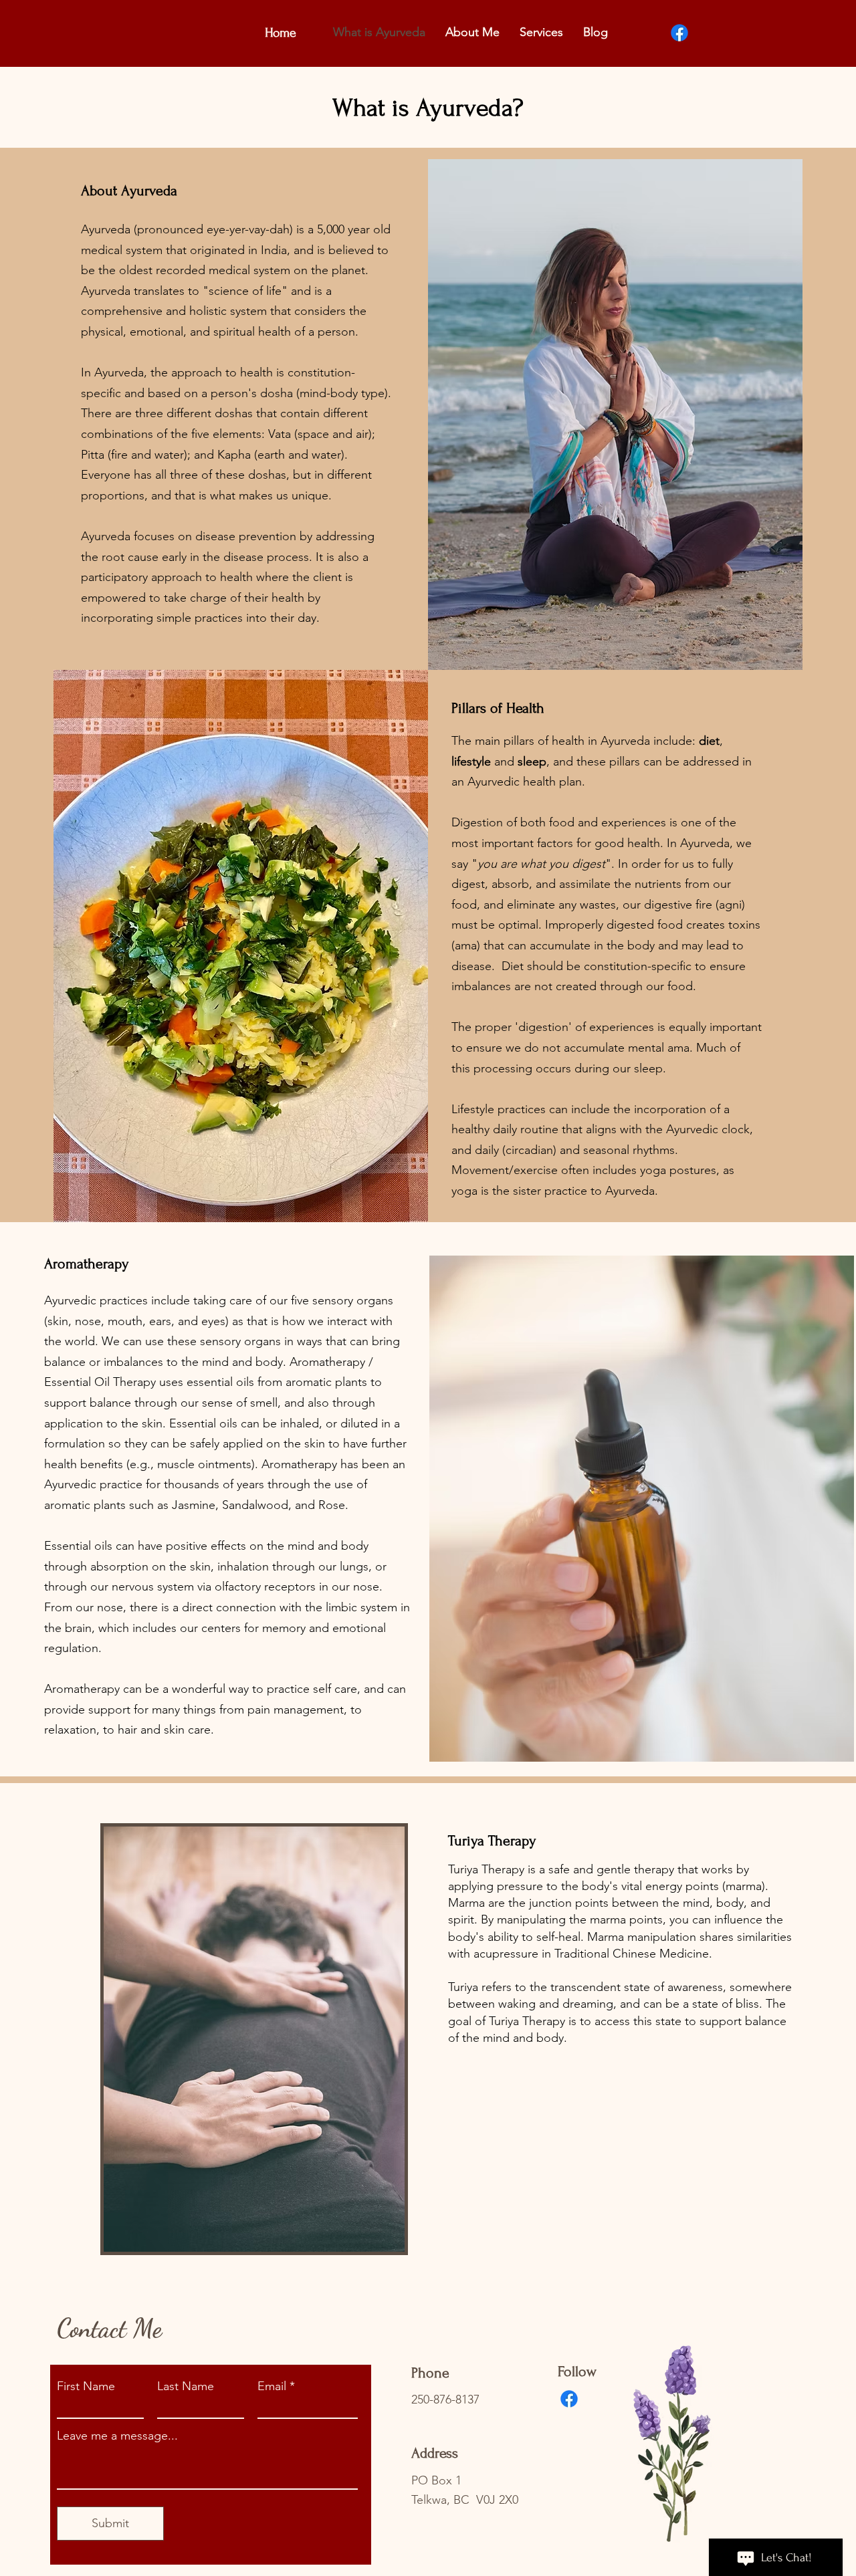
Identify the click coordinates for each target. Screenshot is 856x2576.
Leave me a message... (117, 2436)
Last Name (186, 2386)
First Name (86, 2386)
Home (281, 33)
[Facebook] (679, 33)
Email (272, 2386)
